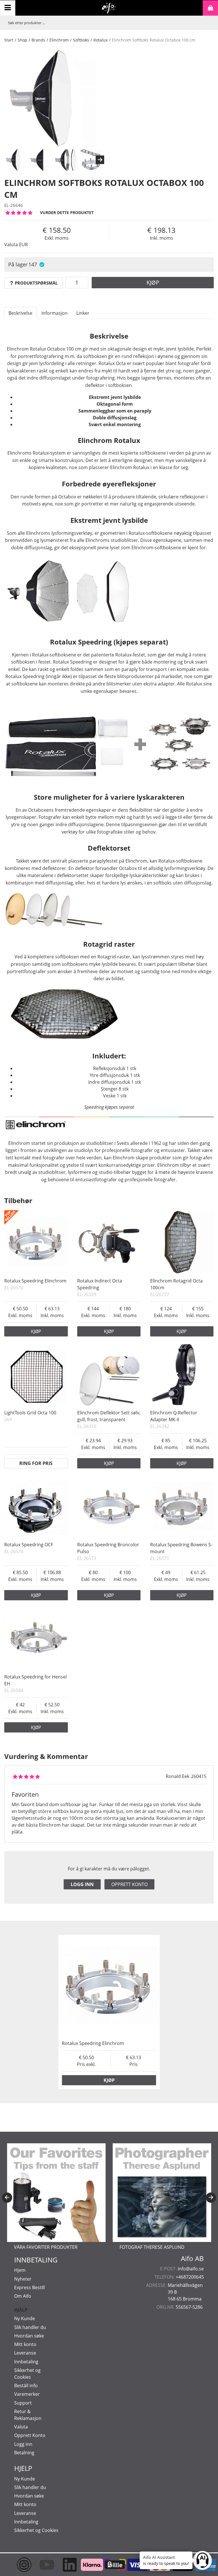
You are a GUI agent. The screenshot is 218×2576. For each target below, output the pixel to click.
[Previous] (7, 2198)
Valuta (21, 2427)
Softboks (81, 40)
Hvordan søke (29, 2336)
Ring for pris (36, 1463)
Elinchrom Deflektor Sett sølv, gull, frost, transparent (109, 1416)
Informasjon (54, 313)
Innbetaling (26, 2362)
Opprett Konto (30, 2435)
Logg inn (82, 1884)
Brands (38, 40)
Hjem (20, 2270)
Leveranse (25, 2353)
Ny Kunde (25, 2318)
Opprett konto (129, 1884)
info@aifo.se (191, 2269)
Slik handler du (30, 2327)
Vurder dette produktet (67, 213)
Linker (83, 313)
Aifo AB (192, 2258)
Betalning (24, 2453)
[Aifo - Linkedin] (64, 2565)
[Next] (100, 160)
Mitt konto (25, 2344)
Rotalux (100, 40)
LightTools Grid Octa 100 (30, 1413)
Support (23, 2403)
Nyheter (23, 2279)
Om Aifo (23, 2296)
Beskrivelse (20, 313)
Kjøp (153, 282)
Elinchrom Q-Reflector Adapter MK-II (174, 1416)
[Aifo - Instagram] (18, 2565)
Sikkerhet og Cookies (36, 2530)
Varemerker (27, 2394)
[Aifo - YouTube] (41, 2565)
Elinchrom (59, 40)
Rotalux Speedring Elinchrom (35, 1281)
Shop (22, 40)
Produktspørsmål (36, 283)
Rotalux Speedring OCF (29, 1545)
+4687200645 (190, 2277)
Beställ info (26, 2386)
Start (9, 40)
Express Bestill (30, 2287)
